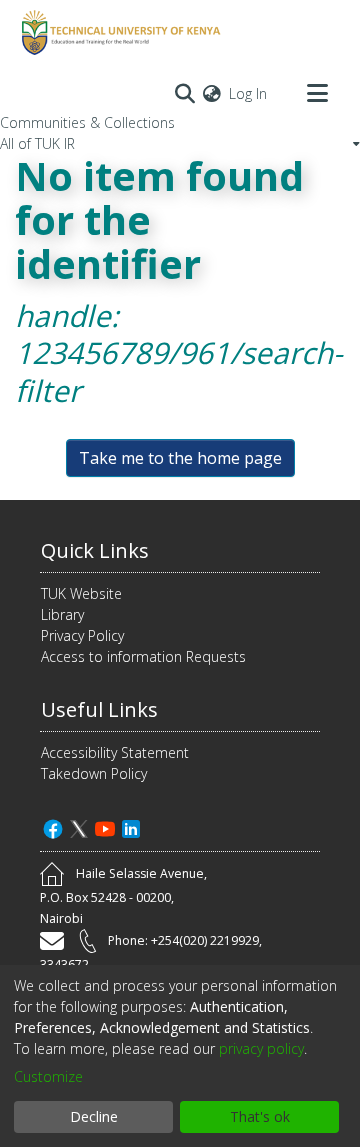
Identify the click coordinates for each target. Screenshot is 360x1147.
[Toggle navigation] (317, 93)
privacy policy (261, 1048)
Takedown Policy (94, 773)
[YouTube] (105, 826)
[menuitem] (212, 93)
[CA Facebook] (53, 826)
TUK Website (81, 593)
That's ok (260, 1116)
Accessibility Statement (115, 752)
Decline (94, 1116)
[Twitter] (79, 826)
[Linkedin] (131, 826)
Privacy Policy (82, 635)
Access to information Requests (143, 656)
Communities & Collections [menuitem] (87, 122)
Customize (48, 1076)
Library (62, 614)
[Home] (118, 33)
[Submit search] (184, 93)
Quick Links (95, 550)
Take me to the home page (180, 458)
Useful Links (99, 709)
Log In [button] (249, 93)
